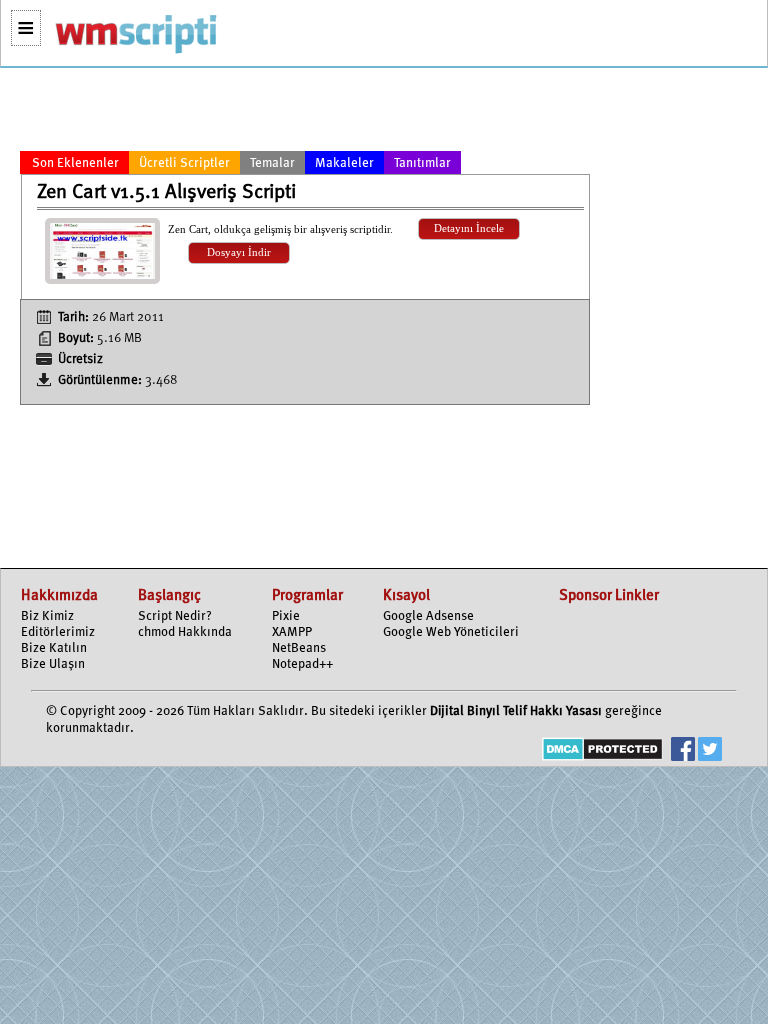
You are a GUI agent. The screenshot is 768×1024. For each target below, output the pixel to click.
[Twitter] (710, 751)
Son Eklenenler (75, 163)
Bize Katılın (54, 648)
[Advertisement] (305, 113)
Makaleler (344, 163)
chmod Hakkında (185, 632)
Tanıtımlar (422, 163)
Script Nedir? (175, 616)
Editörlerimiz (58, 632)
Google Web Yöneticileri (451, 632)
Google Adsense (428, 616)
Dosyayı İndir (239, 252)
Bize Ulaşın (53, 664)
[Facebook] (683, 751)
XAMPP (292, 632)
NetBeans (299, 648)
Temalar (272, 163)
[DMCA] (602, 751)
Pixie (286, 616)
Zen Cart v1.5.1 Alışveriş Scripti (166, 193)
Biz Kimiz (47, 616)
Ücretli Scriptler (184, 163)
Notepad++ (302, 664)
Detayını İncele (469, 228)
